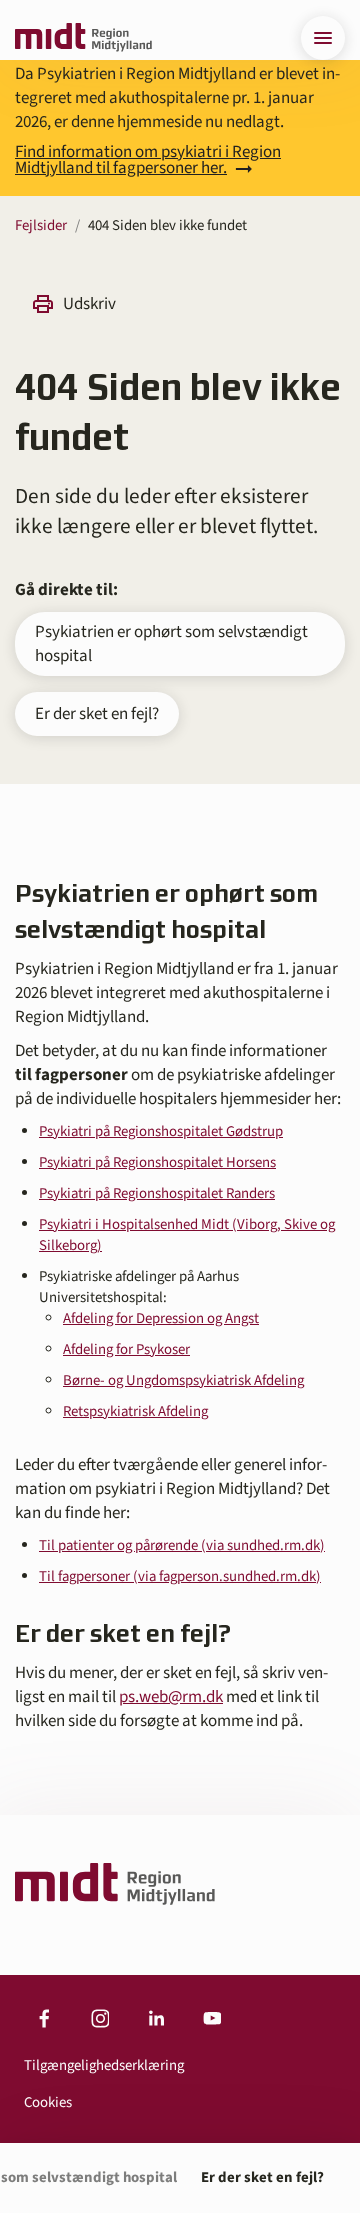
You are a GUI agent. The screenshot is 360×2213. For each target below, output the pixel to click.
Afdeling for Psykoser (126, 1349)
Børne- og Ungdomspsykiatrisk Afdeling (183, 1380)
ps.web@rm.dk (171, 1697)
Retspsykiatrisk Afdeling (135, 1411)
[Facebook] (44, 2019)
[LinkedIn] (156, 2019)
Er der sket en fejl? (97, 714)
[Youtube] (212, 2019)
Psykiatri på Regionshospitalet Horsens (157, 1162)
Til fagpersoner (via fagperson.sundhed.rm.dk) (180, 1576)
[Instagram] (100, 2019)
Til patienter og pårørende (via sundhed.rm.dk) (182, 1545)
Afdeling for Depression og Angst (161, 1318)
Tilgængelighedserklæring (104, 2065)
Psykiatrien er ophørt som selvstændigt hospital (171, 644)
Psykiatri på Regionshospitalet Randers (157, 1193)
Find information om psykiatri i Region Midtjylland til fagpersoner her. (148, 160)
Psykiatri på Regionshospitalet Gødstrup (161, 1131)
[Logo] (83, 38)
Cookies (48, 2102)
